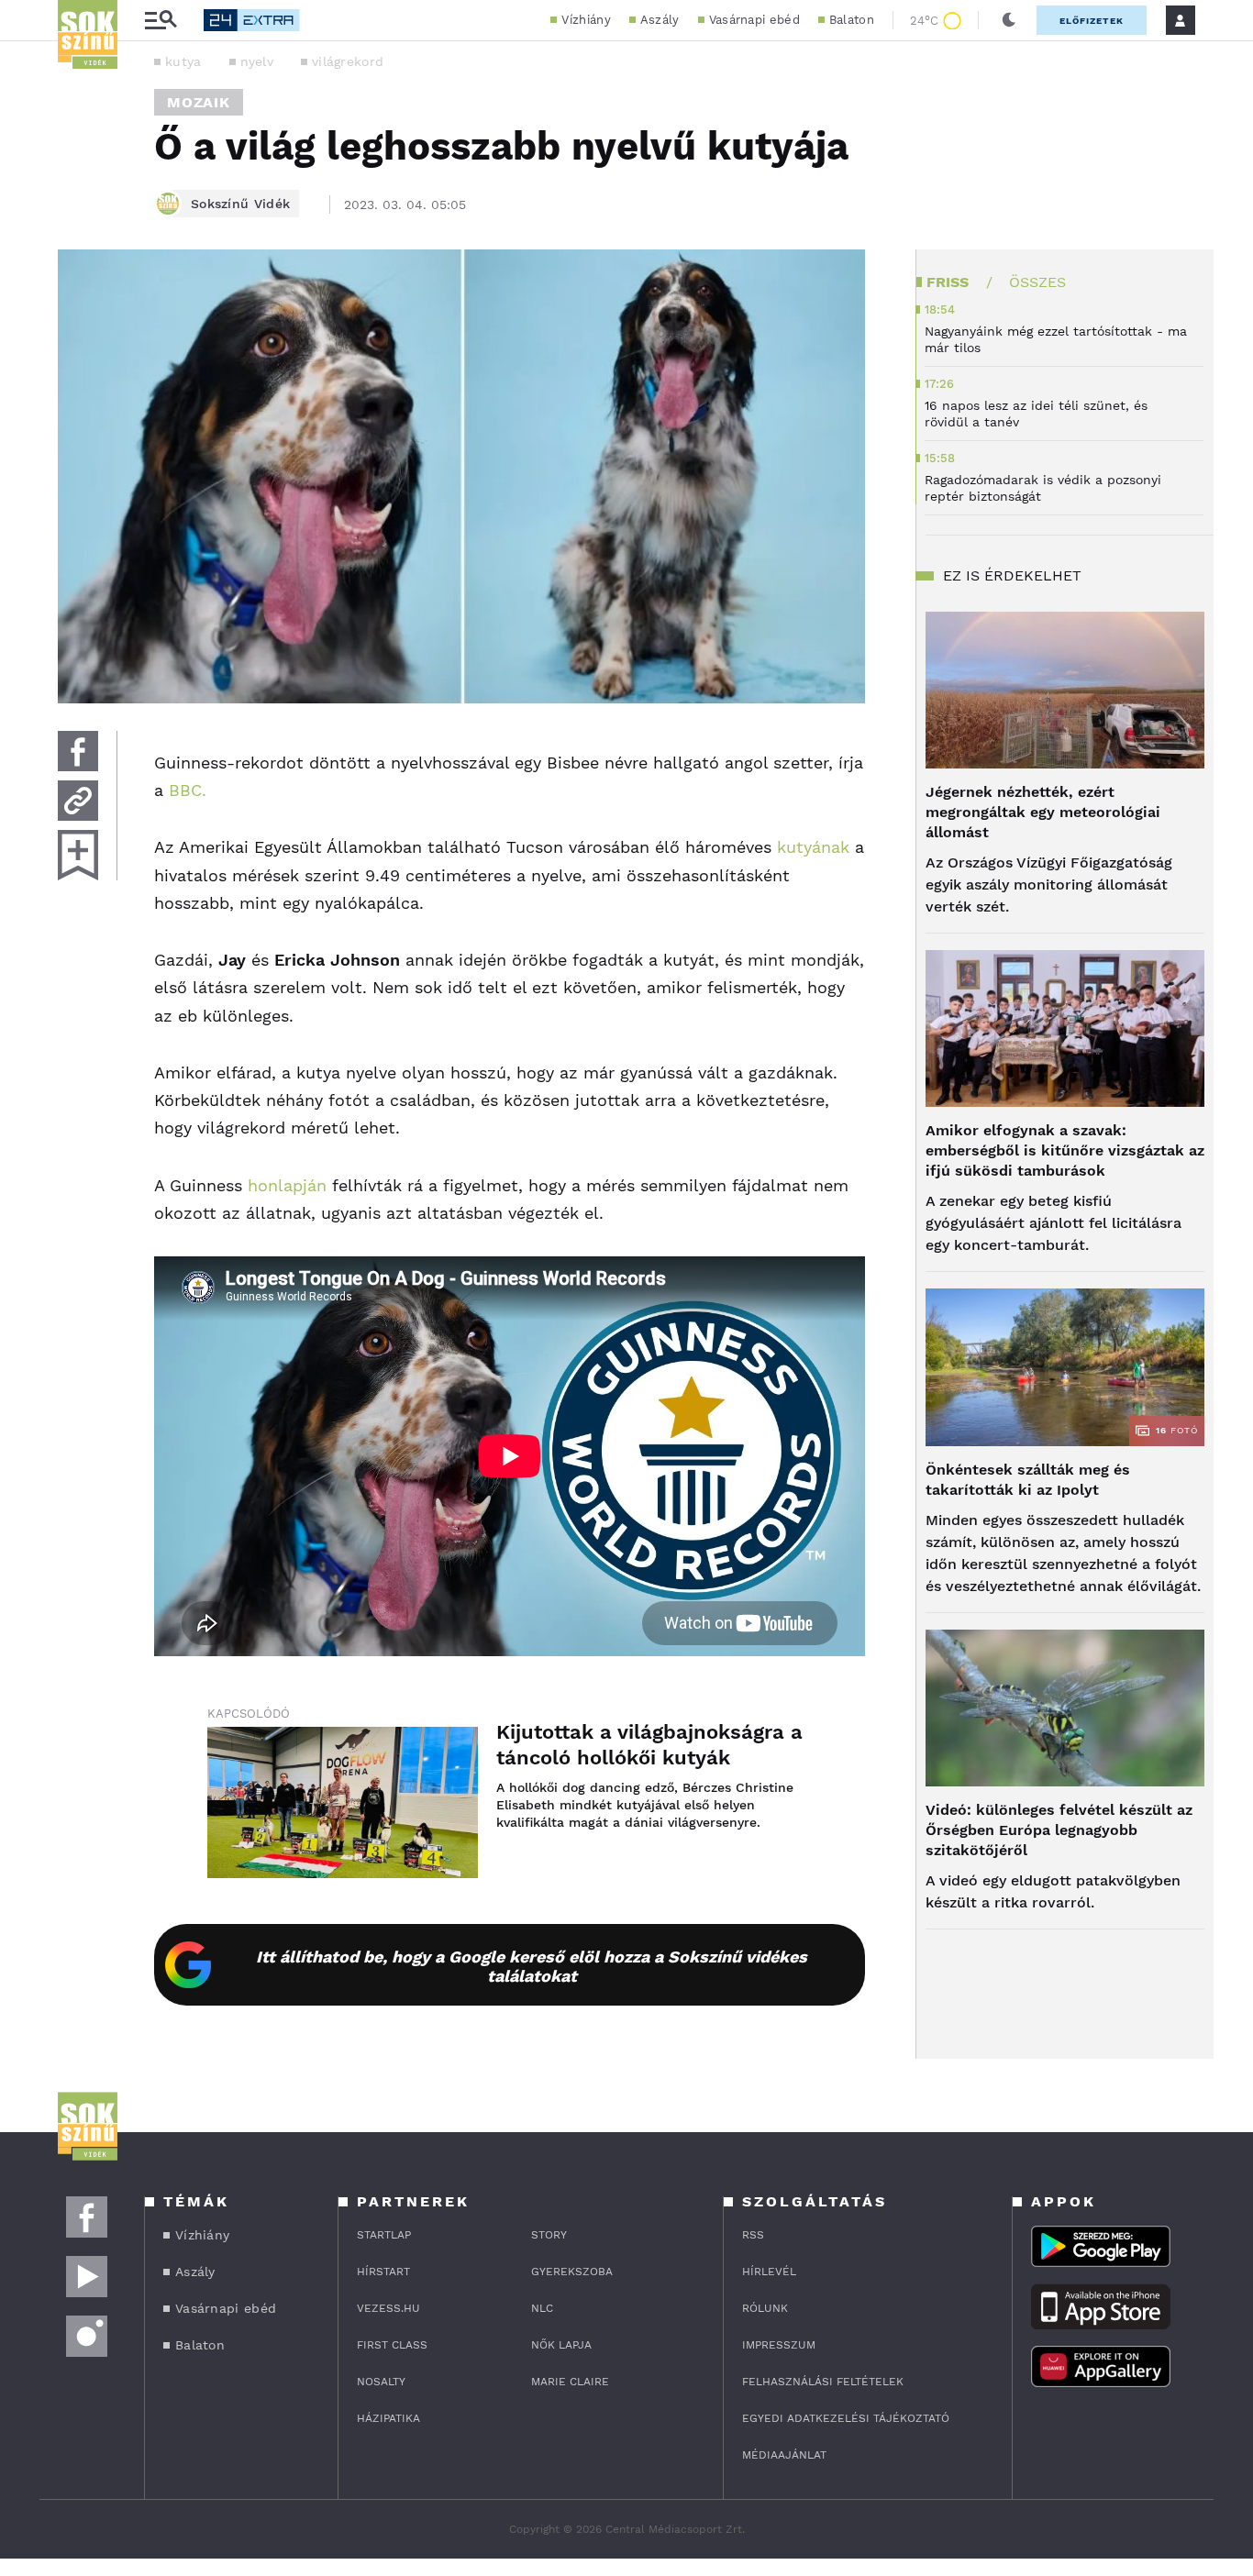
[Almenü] (161, 21)
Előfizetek (1092, 21)
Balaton (852, 20)
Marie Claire (570, 2382)
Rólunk (765, 2308)
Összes (1037, 282)
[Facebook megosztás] (78, 751)
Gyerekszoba (572, 2272)
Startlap (384, 2235)
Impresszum (779, 2345)
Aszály (660, 20)
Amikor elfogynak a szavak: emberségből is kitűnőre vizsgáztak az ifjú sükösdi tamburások (1065, 1150)
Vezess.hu (388, 2308)
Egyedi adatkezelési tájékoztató (846, 2418)
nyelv (257, 61)
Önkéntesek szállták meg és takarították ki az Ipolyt (1028, 1480)
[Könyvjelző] (78, 855)
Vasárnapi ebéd (754, 20)
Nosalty (381, 2382)
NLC (542, 2308)
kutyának (813, 847)
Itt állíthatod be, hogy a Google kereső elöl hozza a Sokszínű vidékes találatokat (532, 1966)
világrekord (348, 61)
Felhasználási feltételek (823, 2382)
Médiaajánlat (784, 2455)
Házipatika (388, 2418)
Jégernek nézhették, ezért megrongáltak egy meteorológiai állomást (1043, 812)
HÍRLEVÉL (769, 2272)
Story (549, 2235)
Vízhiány (586, 20)
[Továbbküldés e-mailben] (78, 801)
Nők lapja (561, 2345)
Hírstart (383, 2272)
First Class (392, 2345)
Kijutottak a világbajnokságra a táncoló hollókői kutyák (649, 1745)
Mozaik (199, 102)
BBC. (188, 790)
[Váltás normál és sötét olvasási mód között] (1009, 20)
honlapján (287, 1185)
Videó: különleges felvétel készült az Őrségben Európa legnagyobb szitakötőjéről (1059, 1830)
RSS (753, 2235)
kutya (183, 61)
